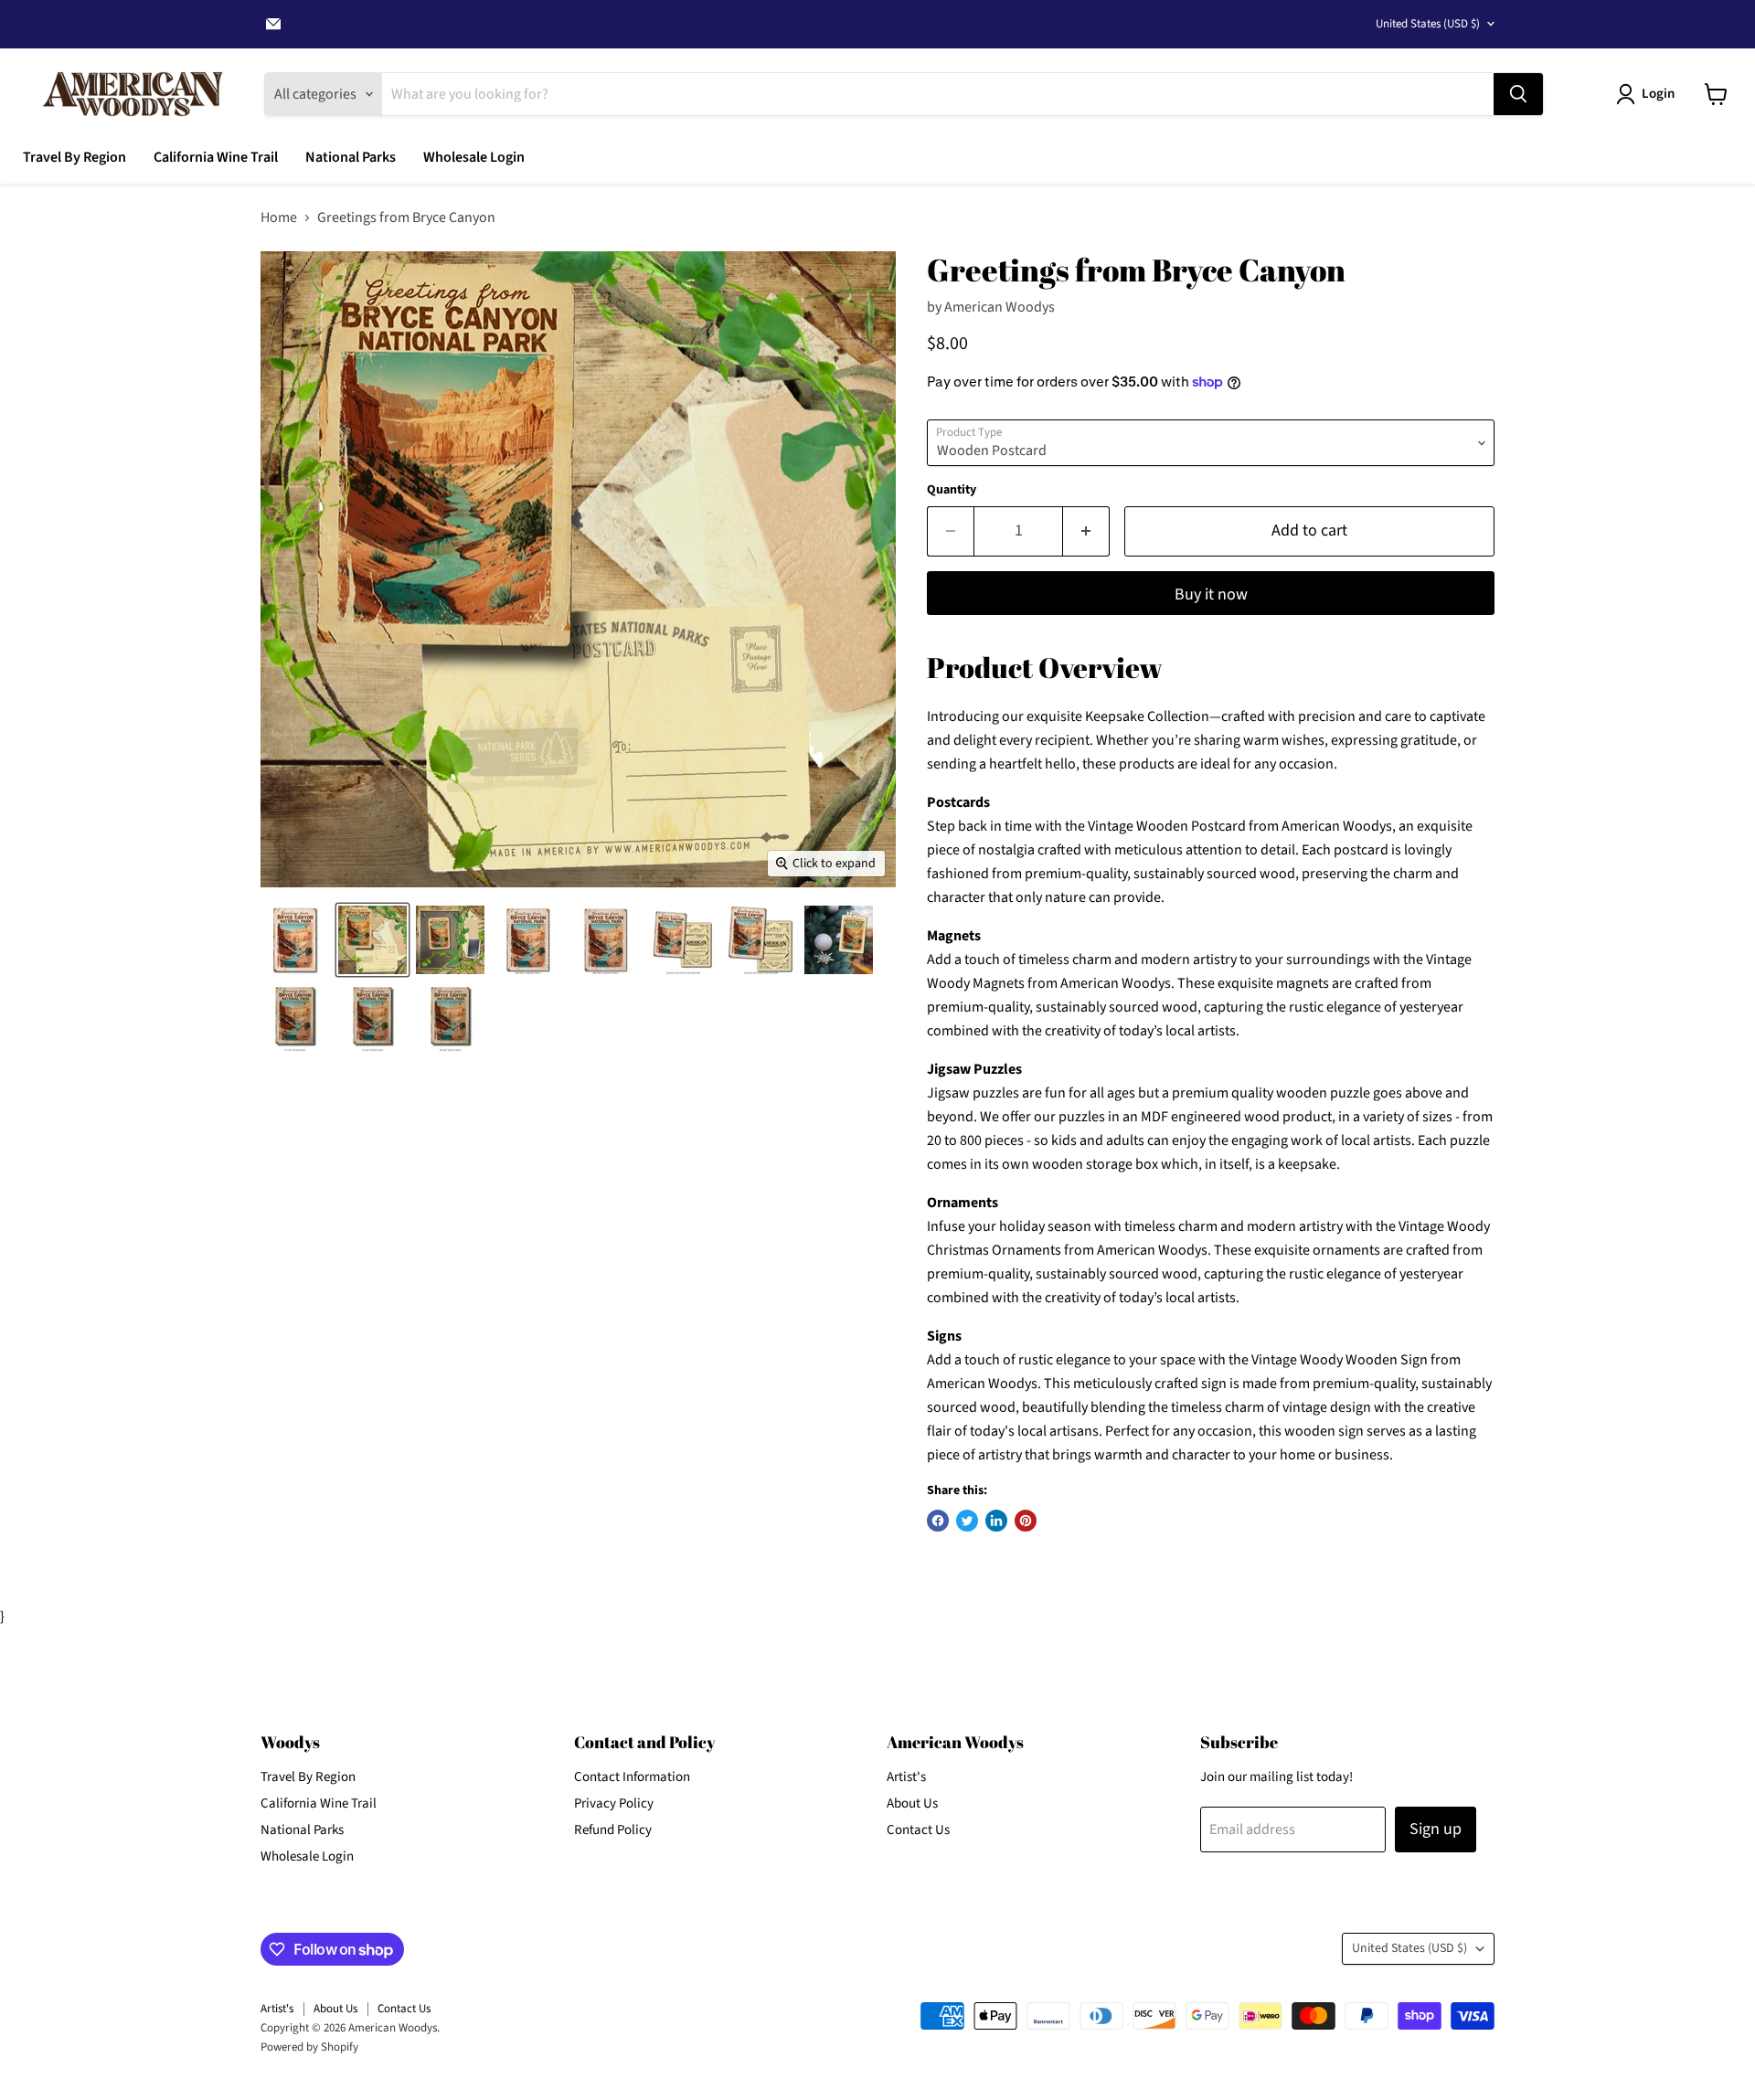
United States (1428, 24)
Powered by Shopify (309, 2047)
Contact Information (632, 1777)
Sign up (1436, 1829)
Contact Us (918, 1830)
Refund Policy (613, 1830)
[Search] (1518, 94)
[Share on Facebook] (938, 1521)
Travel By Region (74, 157)
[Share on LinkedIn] (996, 1521)
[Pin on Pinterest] (1026, 1521)
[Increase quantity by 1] (1086, 531)
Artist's (906, 1777)
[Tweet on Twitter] (967, 1521)
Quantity (952, 490)
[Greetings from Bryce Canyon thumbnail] (295, 940)
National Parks (351, 157)
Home (279, 217)
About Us (912, 1803)
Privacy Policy (614, 1803)
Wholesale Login (474, 157)
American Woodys (1000, 307)
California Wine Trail (216, 157)
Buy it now (1211, 594)
